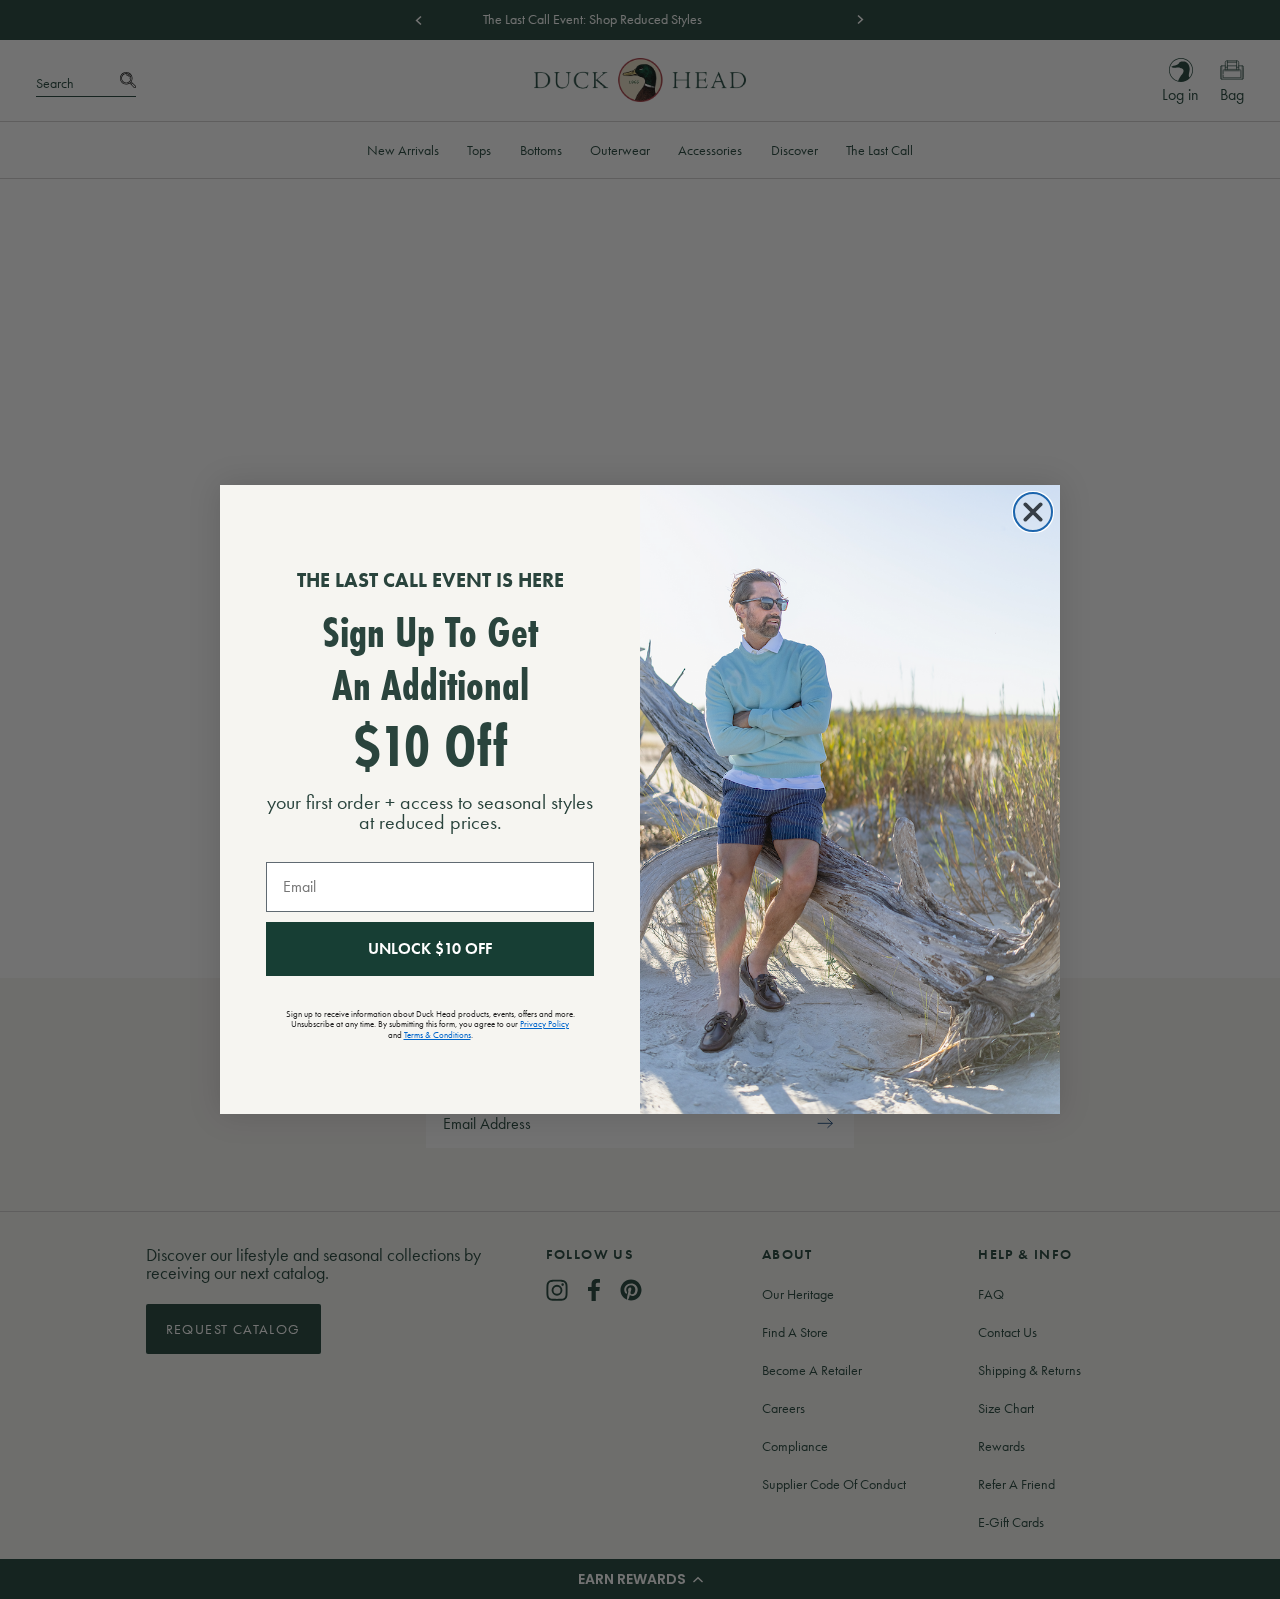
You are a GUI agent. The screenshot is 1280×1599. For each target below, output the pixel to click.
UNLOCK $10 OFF (430, 948)
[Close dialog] (1033, 512)
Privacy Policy (544, 1024)
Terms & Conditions (437, 1035)
